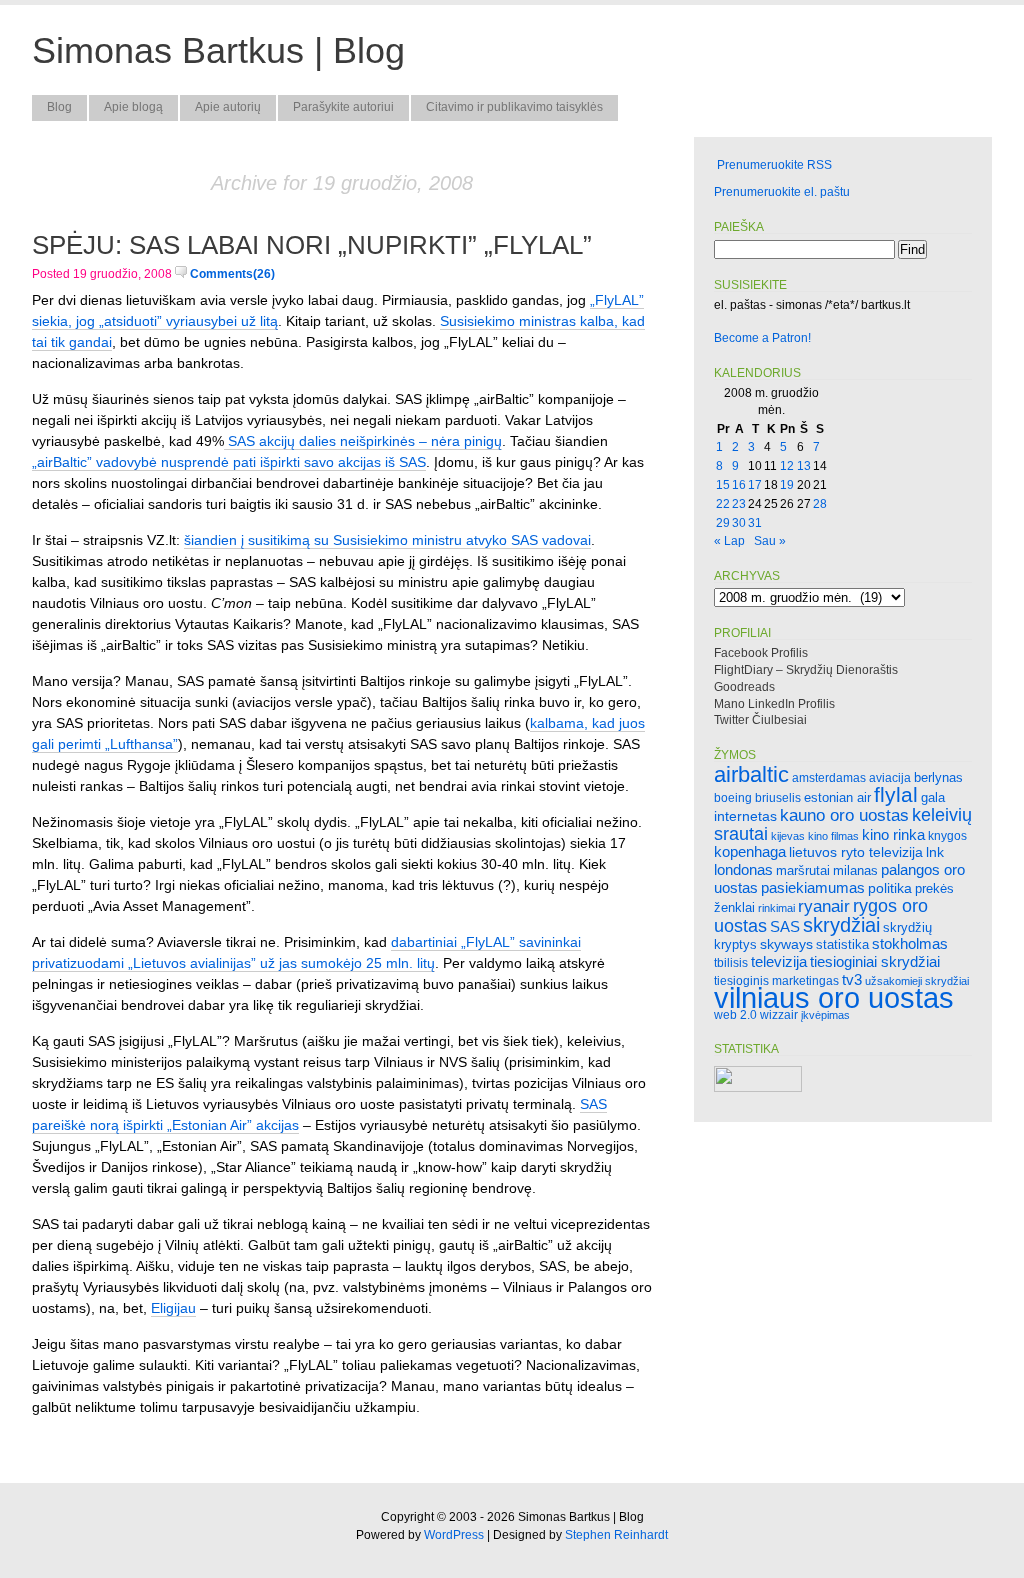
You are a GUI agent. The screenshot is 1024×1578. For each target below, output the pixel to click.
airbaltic (751, 774)
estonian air (837, 798)
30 (739, 523)
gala (933, 798)
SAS (785, 926)
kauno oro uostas (844, 815)
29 (723, 523)
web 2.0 (735, 1014)
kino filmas (833, 836)
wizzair (779, 1014)
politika (890, 888)
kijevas (788, 836)
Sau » (770, 541)
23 (739, 504)
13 (804, 466)
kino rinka (893, 835)
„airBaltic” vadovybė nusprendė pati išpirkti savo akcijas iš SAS (229, 462)
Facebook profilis (761, 653)
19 (787, 485)
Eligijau (173, 1308)
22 (723, 504)
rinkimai (776, 908)
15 (723, 485)
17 (755, 485)
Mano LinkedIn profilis (774, 704)
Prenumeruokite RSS (774, 165)
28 (820, 504)
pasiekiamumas (813, 888)
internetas (745, 816)
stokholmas (910, 943)
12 (787, 466)
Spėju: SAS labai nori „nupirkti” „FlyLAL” (312, 245)
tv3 (852, 979)
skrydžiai (841, 924)
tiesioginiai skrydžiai (875, 961)
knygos (947, 835)
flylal (896, 794)
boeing (733, 797)
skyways (786, 944)
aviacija (890, 777)
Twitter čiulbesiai (760, 720)
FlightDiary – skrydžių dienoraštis (806, 670)
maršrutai (803, 871)
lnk (935, 852)
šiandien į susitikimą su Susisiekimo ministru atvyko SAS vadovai (387, 540)
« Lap (729, 541)
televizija (779, 961)
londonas (743, 869)
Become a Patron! (762, 338)
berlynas (938, 778)
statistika (842, 944)
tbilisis (731, 962)
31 (755, 523)
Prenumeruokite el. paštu (782, 192)
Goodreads (744, 687)
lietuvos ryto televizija (856, 852)
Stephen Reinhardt (616, 1535)
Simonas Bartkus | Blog (218, 50)
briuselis (778, 797)
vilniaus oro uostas (834, 997)
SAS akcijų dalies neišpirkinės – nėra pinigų (363, 441)
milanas (855, 871)
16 (739, 485)
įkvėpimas (825, 1015)
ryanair (824, 906)
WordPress (454, 1535)
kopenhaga (750, 852)
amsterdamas (829, 777)
